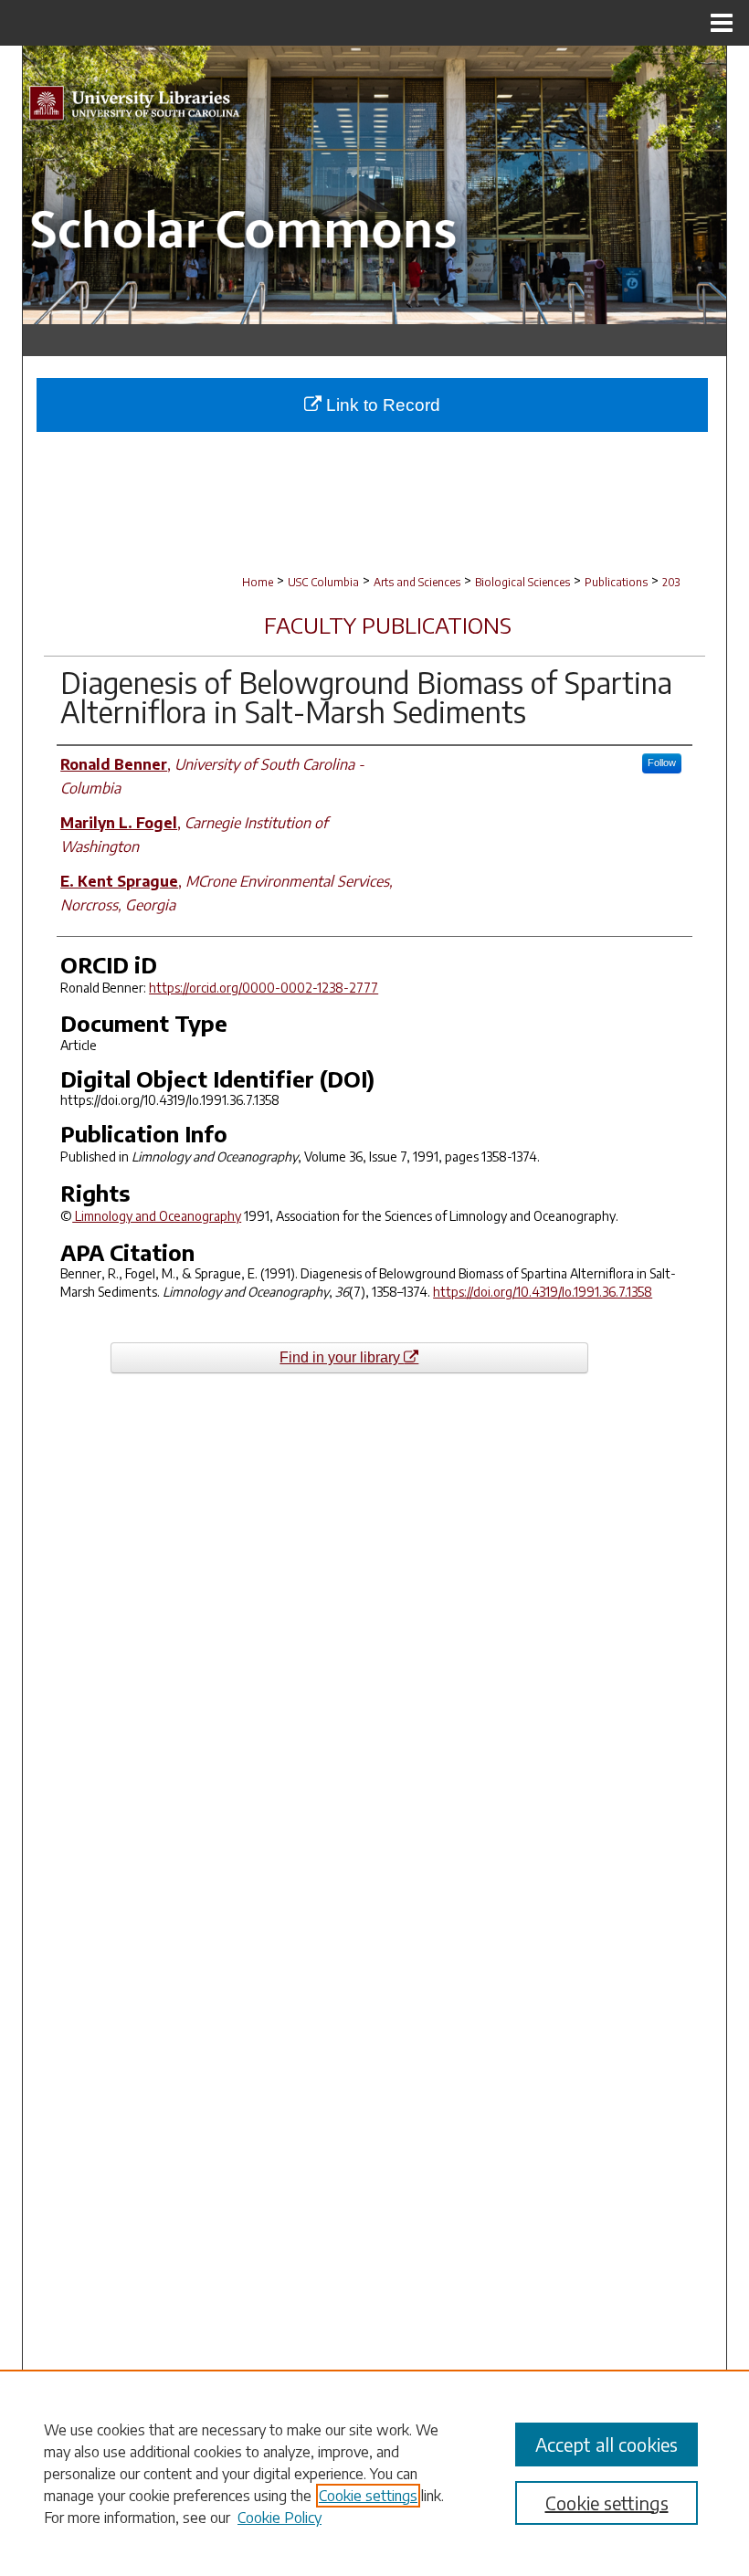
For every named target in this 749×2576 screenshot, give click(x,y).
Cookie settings (368, 2496)
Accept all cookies (607, 2444)
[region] (374, 2473)
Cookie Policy (280, 2518)
